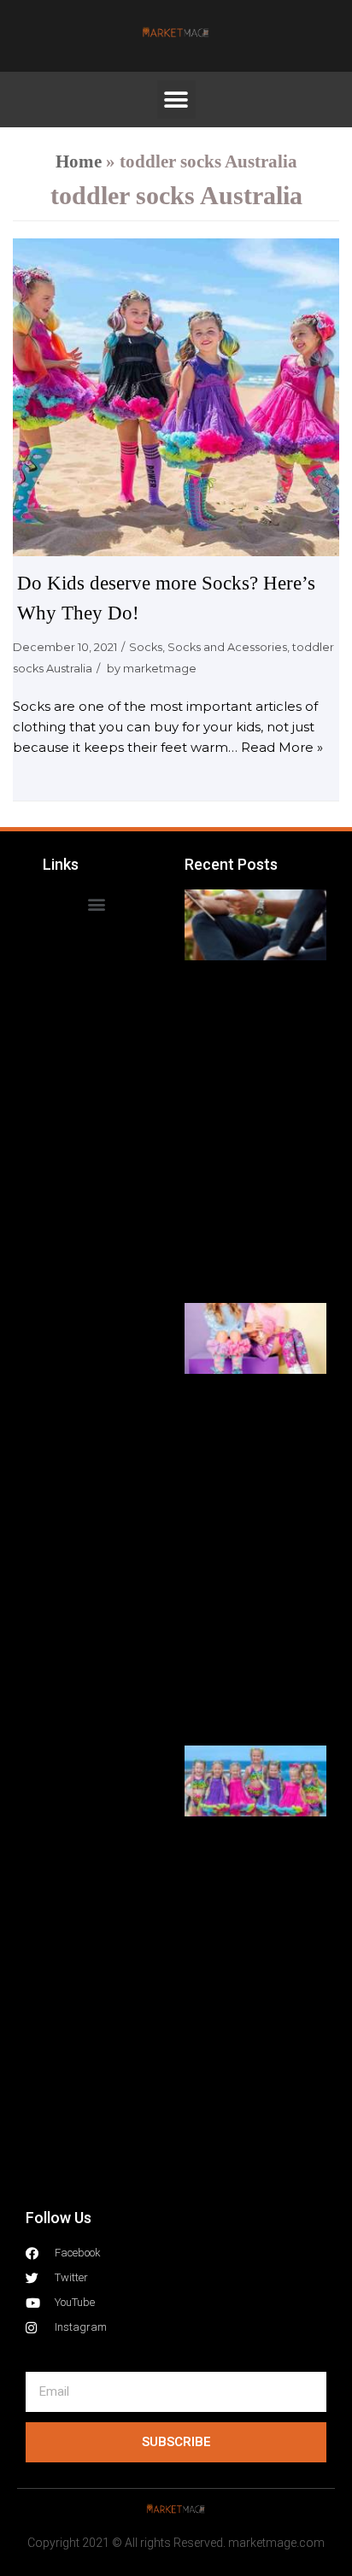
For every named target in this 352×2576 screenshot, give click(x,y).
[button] (176, 100)
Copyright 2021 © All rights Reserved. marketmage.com (176, 2543)
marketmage (160, 669)
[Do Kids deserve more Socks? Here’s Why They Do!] (176, 398)
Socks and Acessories (227, 647)
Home (79, 161)
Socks (146, 647)
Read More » (282, 747)
